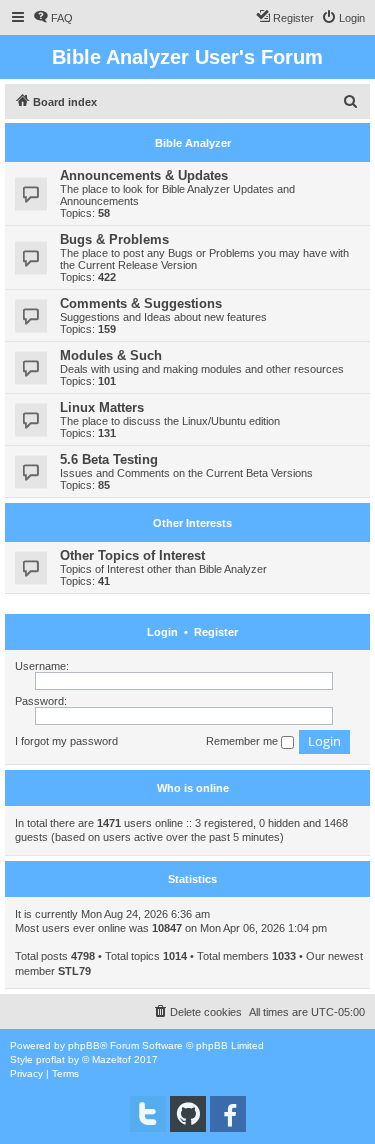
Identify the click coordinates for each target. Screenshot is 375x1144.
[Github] (188, 1114)
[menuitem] (53, 18)
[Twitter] (148, 1114)
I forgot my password (66, 741)
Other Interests (192, 523)
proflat (50, 1059)
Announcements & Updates (144, 175)
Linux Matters (102, 407)
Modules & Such (111, 355)
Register (216, 632)
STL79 (74, 971)
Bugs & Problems (114, 239)
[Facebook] (228, 1114)
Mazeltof (111, 1059)
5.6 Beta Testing (109, 459)
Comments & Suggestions (141, 303)
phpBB (84, 1045)
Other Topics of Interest (132, 555)
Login (162, 632)
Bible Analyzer (193, 143)
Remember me (243, 741)
